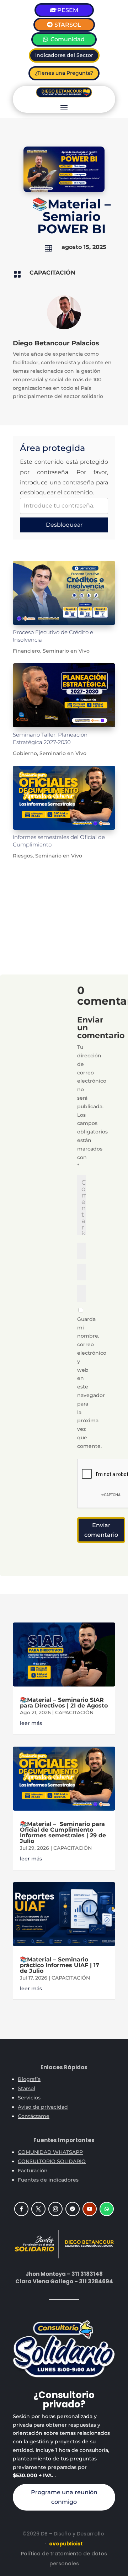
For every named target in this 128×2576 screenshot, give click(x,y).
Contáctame (34, 2116)
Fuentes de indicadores (48, 2180)
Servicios (29, 2098)
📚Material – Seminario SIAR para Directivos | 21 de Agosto (64, 1703)
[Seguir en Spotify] (73, 2209)
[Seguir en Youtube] (90, 2209)
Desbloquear (64, 525)
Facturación (33, 2171)
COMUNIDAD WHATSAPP (50, 2152)
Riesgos (23, 856)
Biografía (29, 2079)
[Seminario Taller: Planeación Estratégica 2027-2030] (64, 695)
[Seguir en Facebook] (21, 2209)
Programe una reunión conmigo (64, 2497)
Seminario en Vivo (66, 651)
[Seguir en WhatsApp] (107, 2209)
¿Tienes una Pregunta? (64, 73)
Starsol (26, 2088)
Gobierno (25, 753)
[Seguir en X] (38, 2209)
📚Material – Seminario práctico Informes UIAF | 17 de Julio (60, 1965)
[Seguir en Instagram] (55, 2209)
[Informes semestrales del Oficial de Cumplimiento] (64, 798)
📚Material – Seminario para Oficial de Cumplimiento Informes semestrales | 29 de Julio (63, 1833)
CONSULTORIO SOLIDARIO (52, 2161)
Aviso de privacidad (43, 2107)
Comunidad (68, 39)
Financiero (26, 651)
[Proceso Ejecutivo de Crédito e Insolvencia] (64, 593)
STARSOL (68, 25)
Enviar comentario (101, 1530)
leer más (31, 1723)
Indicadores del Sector (64, 55)
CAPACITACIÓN (52, 273)
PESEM (68, 10)
